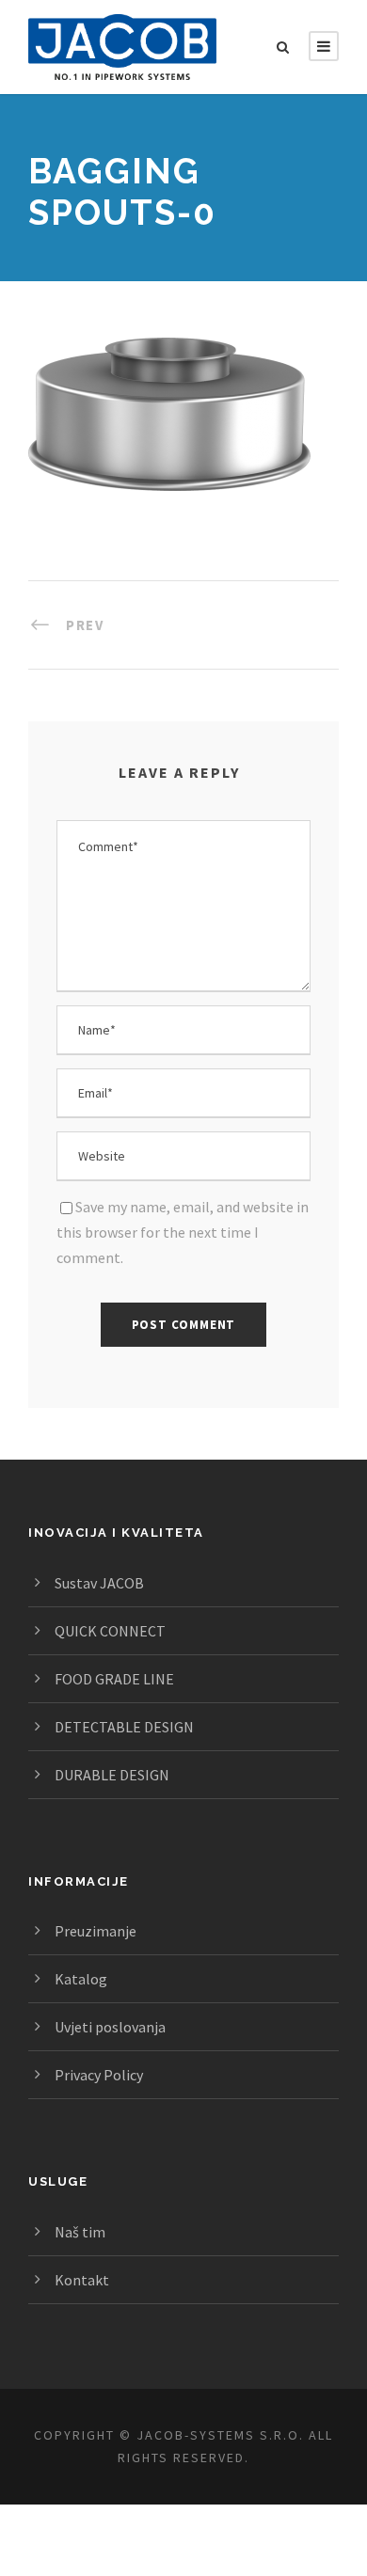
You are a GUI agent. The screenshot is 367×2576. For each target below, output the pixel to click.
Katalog (81, 1979)
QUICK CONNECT (110, 1631)
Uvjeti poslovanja (110, 2027)
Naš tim (80, 2232)
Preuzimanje (96, 1931)
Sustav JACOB (99, 1583)
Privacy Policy (99, 2075)
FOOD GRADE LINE (114, 1679)
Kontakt (82, 2280)
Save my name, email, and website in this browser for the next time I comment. (183, 1232)
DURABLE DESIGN (112, 1775)
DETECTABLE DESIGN (124, 1727)
